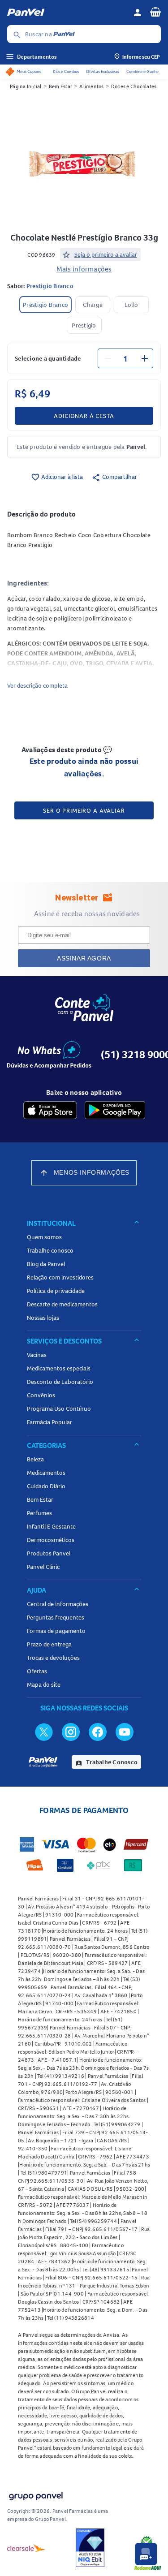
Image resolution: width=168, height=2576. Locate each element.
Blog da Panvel (46, 1264)
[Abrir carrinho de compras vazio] (155, 12)
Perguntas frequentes (56, 1617)
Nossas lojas (43, 1318)
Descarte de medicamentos (62, 1304)
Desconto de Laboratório (60, 1382)
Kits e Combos (66, 71)
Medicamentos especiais (59, 1368)
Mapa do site (44, 1684)
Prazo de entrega (49, 1644)
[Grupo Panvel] (35, 2494)
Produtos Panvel (49, 1553)
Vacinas (37, 1355)
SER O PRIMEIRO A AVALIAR (84, 810)
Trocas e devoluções (53, 1658)
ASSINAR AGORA (84, 958)
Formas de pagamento (56, 1631)
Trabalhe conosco (50, 1250)
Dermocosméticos (51, 1540)
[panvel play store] (115, 1110)
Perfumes (39, 1513)
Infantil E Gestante (51, 1526)
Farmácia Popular (50, 1422)
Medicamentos (46, 1473)
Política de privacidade (56, 1291)
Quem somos (44, 1237)
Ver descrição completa (37, 685)
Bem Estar (60, 86)
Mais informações (84, 269)
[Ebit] (90, 2548)
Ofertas (37, 1671)
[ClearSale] (26, 2548)
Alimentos (91, 86)
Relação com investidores (60, 1277)
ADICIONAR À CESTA (84, 416)
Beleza (35, 1459)
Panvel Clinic (43, 1567)
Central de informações (58, 1604)
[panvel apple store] (50, 1110)
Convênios (41, 1395)
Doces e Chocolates (134, 86)
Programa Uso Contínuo (59, 1409)
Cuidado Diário (46, 1486)
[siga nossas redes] (44, 1732)
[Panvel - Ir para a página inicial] (67, 13)
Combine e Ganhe (142, 71)
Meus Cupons (29, 71)
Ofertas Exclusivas (103, 71)
